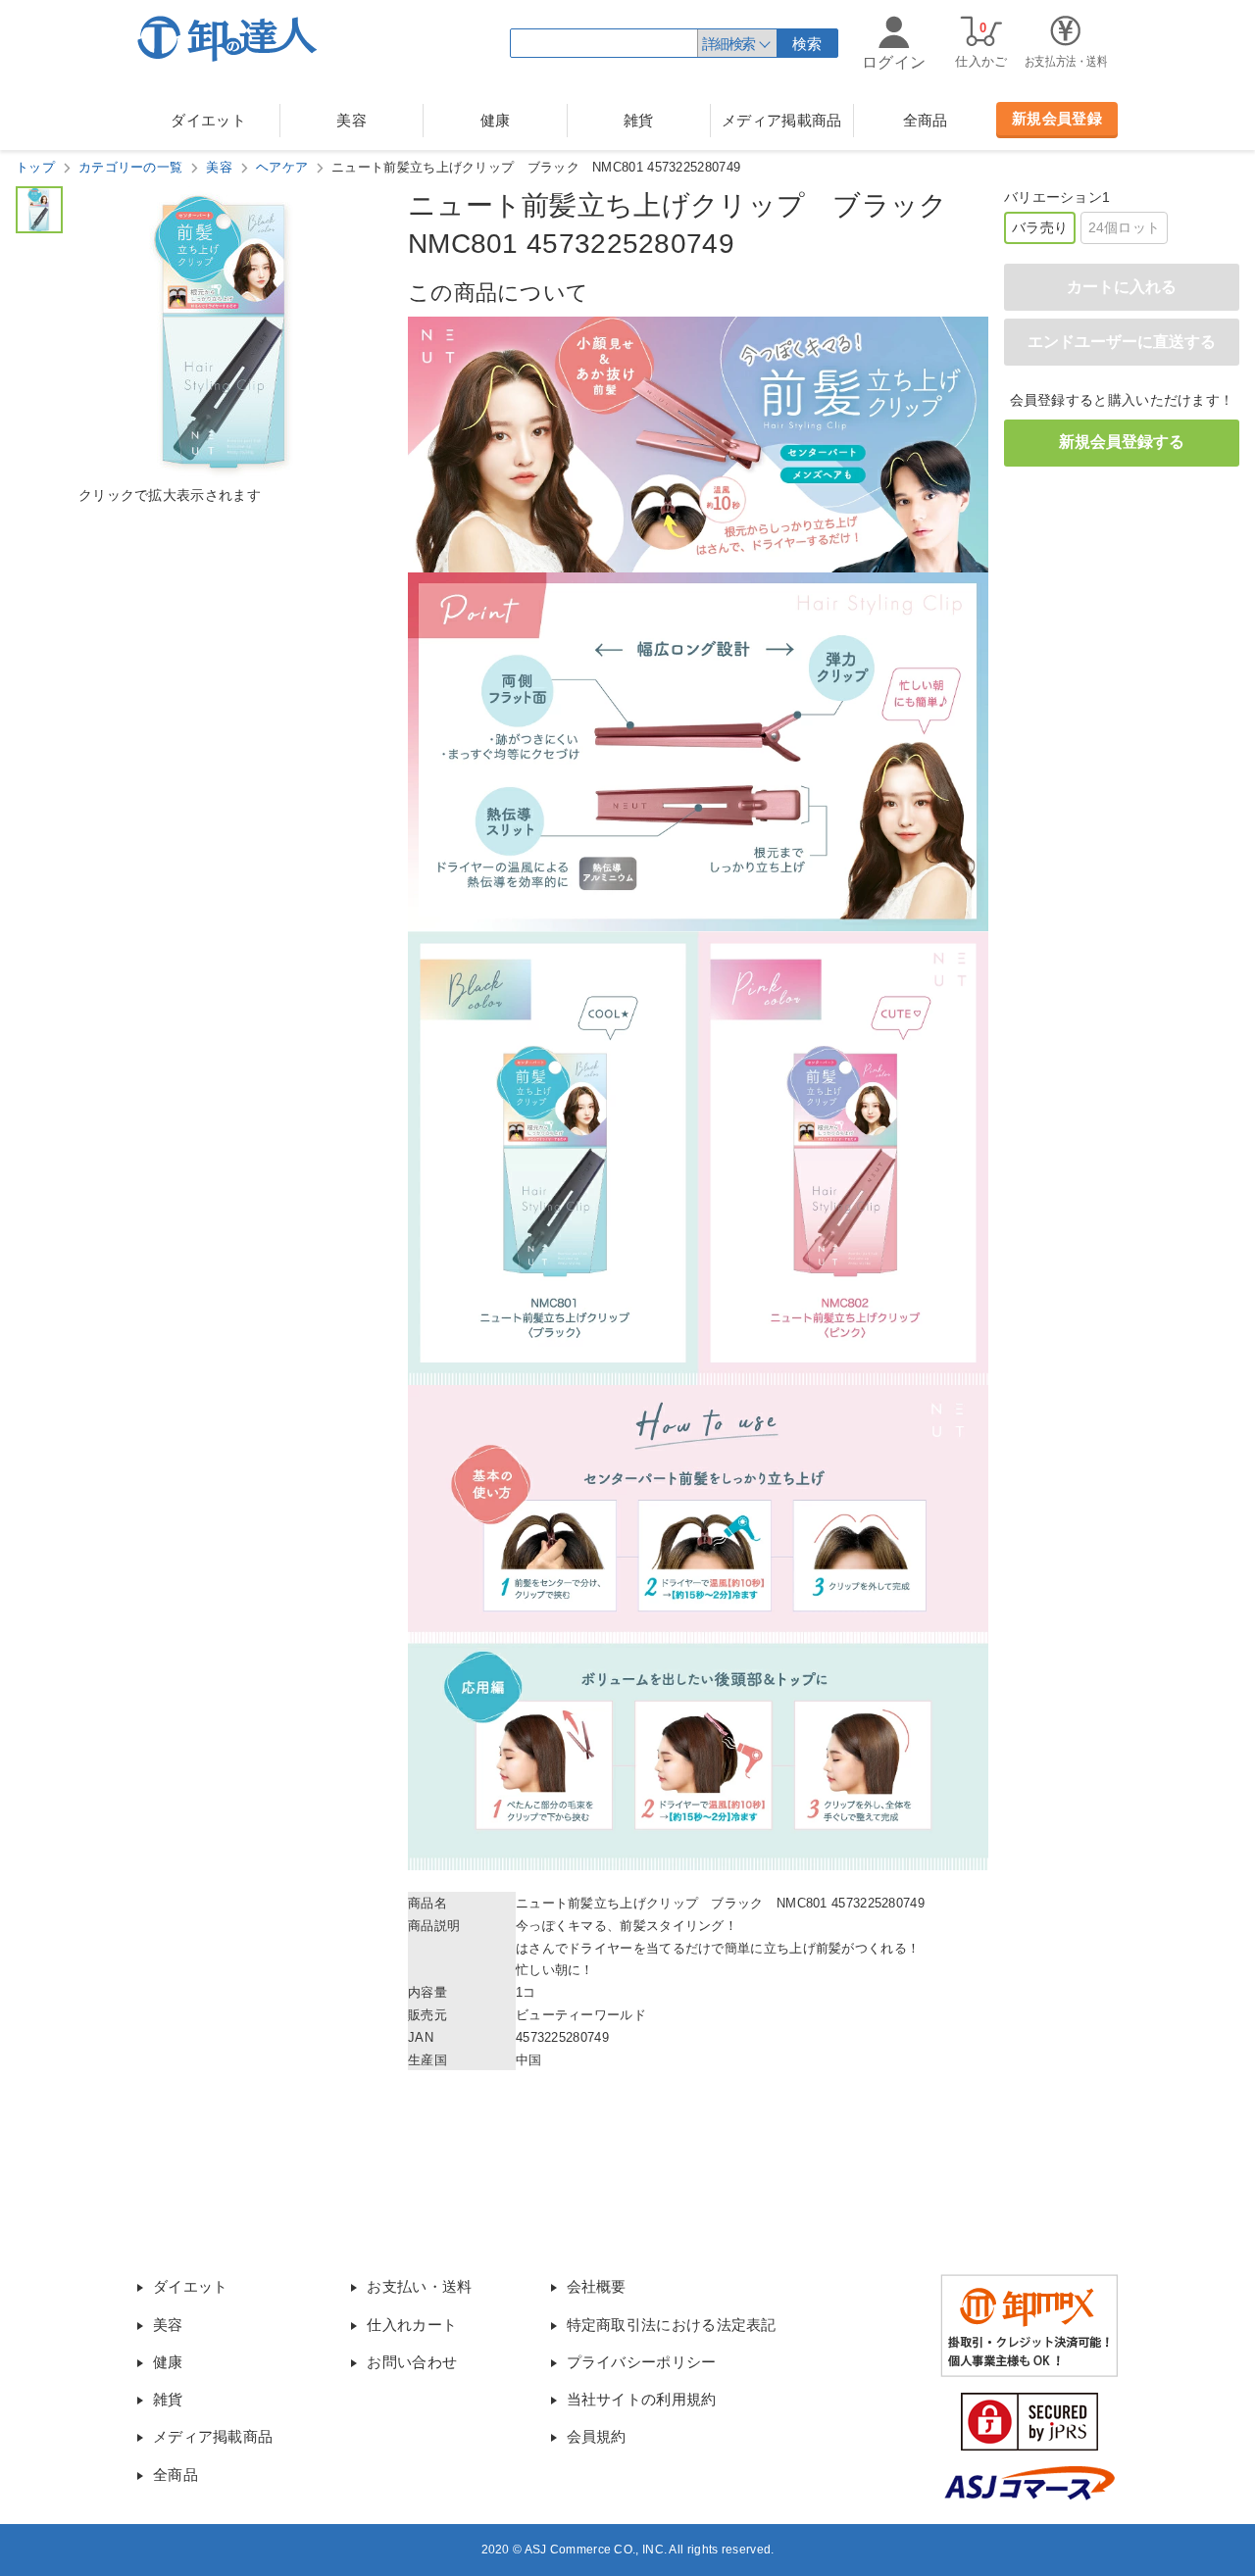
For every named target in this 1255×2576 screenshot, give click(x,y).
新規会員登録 (1057, 118)
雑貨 (639, 120)
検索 (807, 44)
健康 (496, 120)
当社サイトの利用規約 (642, 2399)
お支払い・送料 (419, 2286)
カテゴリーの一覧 (130, 167)
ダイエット (208, 120)
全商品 (926, 120)
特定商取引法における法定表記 (672, 2325)
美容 (351, 120)
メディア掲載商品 (781, 120)
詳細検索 (728, 44)
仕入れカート (412, 2325)
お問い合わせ (412, 2362)
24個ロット (1125, 227)
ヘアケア (282, 167)
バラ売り (1040, 227)
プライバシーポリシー (642, 2362)
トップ (35, 167)
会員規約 (597, 2436)
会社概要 (597, 2286)
